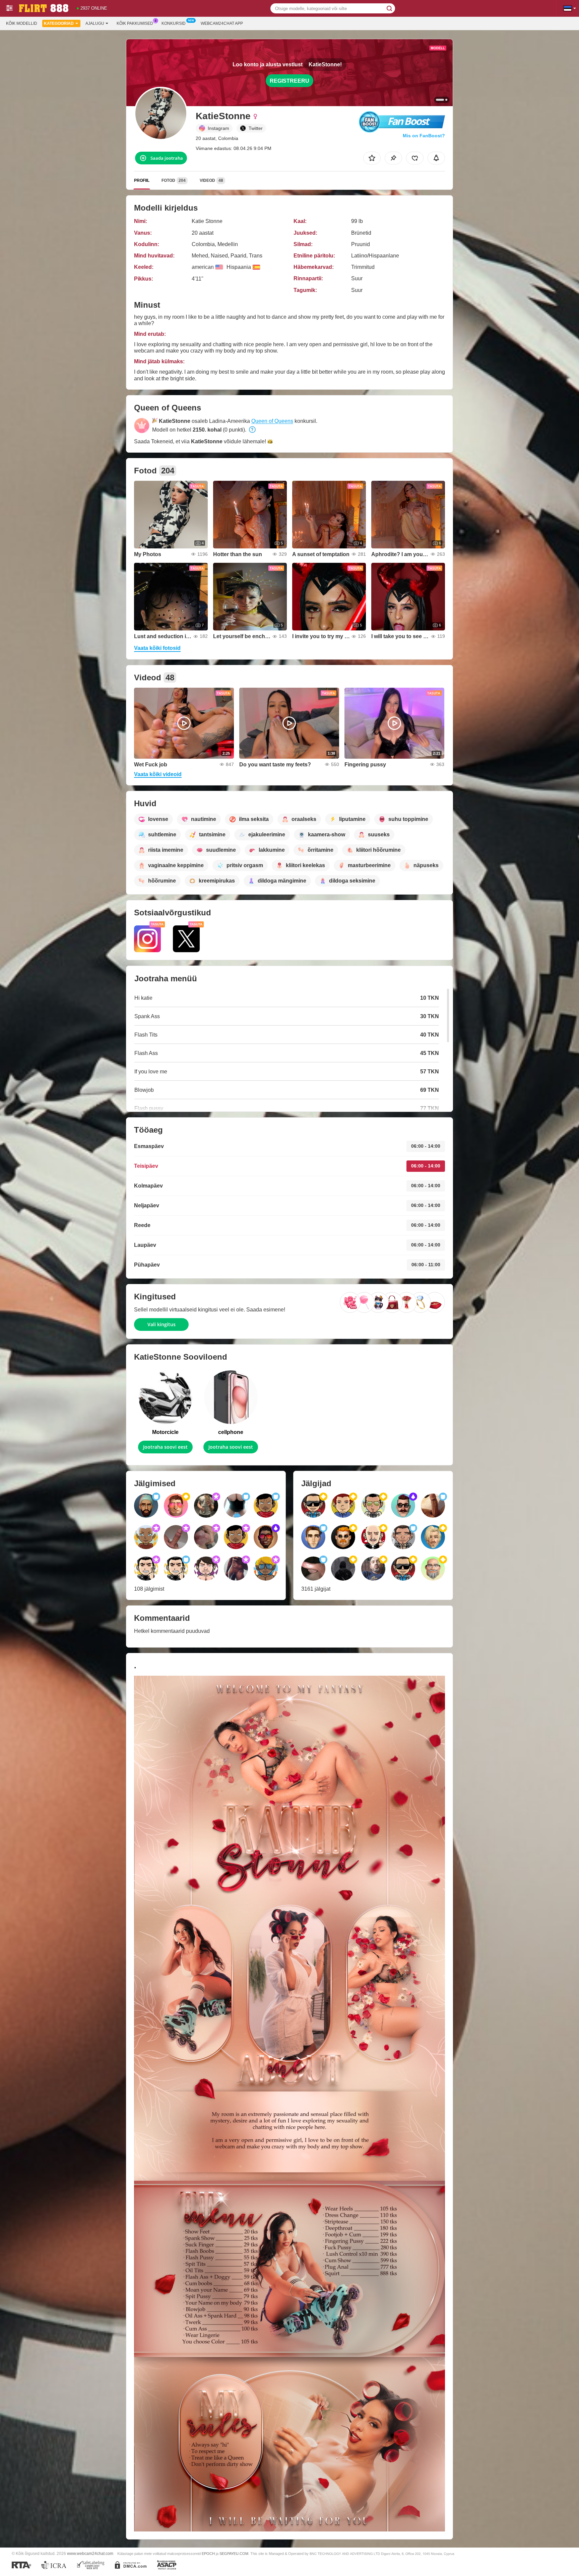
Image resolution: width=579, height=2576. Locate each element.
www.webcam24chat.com (90, 2553)
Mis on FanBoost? (424, 136)
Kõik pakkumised (135, 23)
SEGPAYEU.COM (234, 2554)
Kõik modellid (22, 23)
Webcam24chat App (222, 23)
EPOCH (208, 2554)
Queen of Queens (272, 421)
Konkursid (174, 23)
